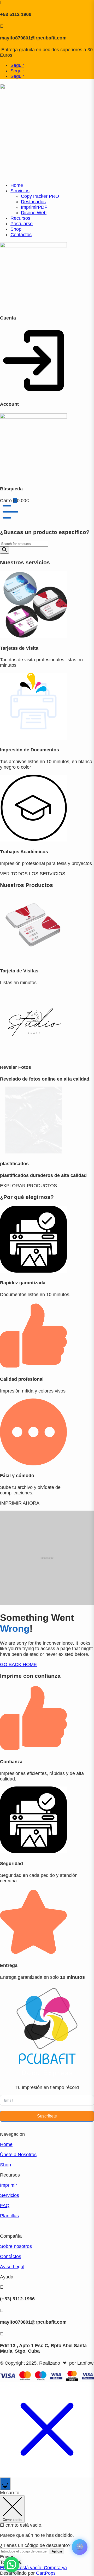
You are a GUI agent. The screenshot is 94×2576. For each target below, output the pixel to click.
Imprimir (8, 2185)
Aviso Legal (12, 2267)
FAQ (5, 2206)
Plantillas (9, 2216)
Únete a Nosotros (18, 2155)
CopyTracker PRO (40, 196)
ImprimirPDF (34, 207)
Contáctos (21, 235)
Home (17, 185)
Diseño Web (34, 213)
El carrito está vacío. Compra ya (33, 2568)
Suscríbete (47, 2116)
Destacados (33, 202)
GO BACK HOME (18, 1664)
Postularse (22, 224)
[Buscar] (4, 550)
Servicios (20, 191)
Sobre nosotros (16, 2246)
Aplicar (57, 2551)
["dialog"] (47, 2533)
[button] (11, 2565)
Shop (16, 229)
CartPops (46, 2573)
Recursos (20, 218)
